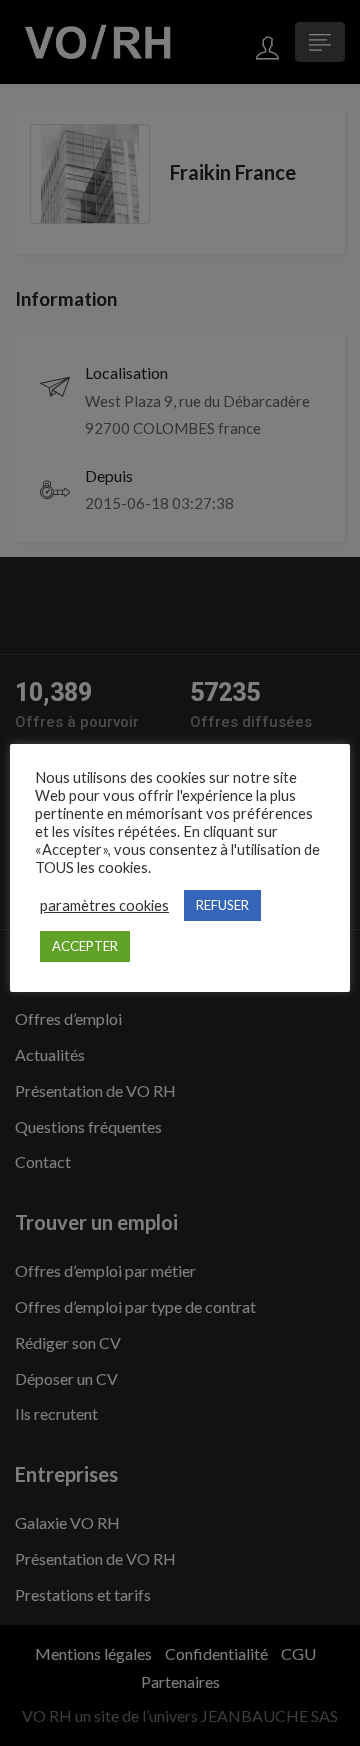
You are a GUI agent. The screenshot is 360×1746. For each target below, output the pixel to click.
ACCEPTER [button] (85, 946)
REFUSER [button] (222, 905)
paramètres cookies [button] (104, 905)
